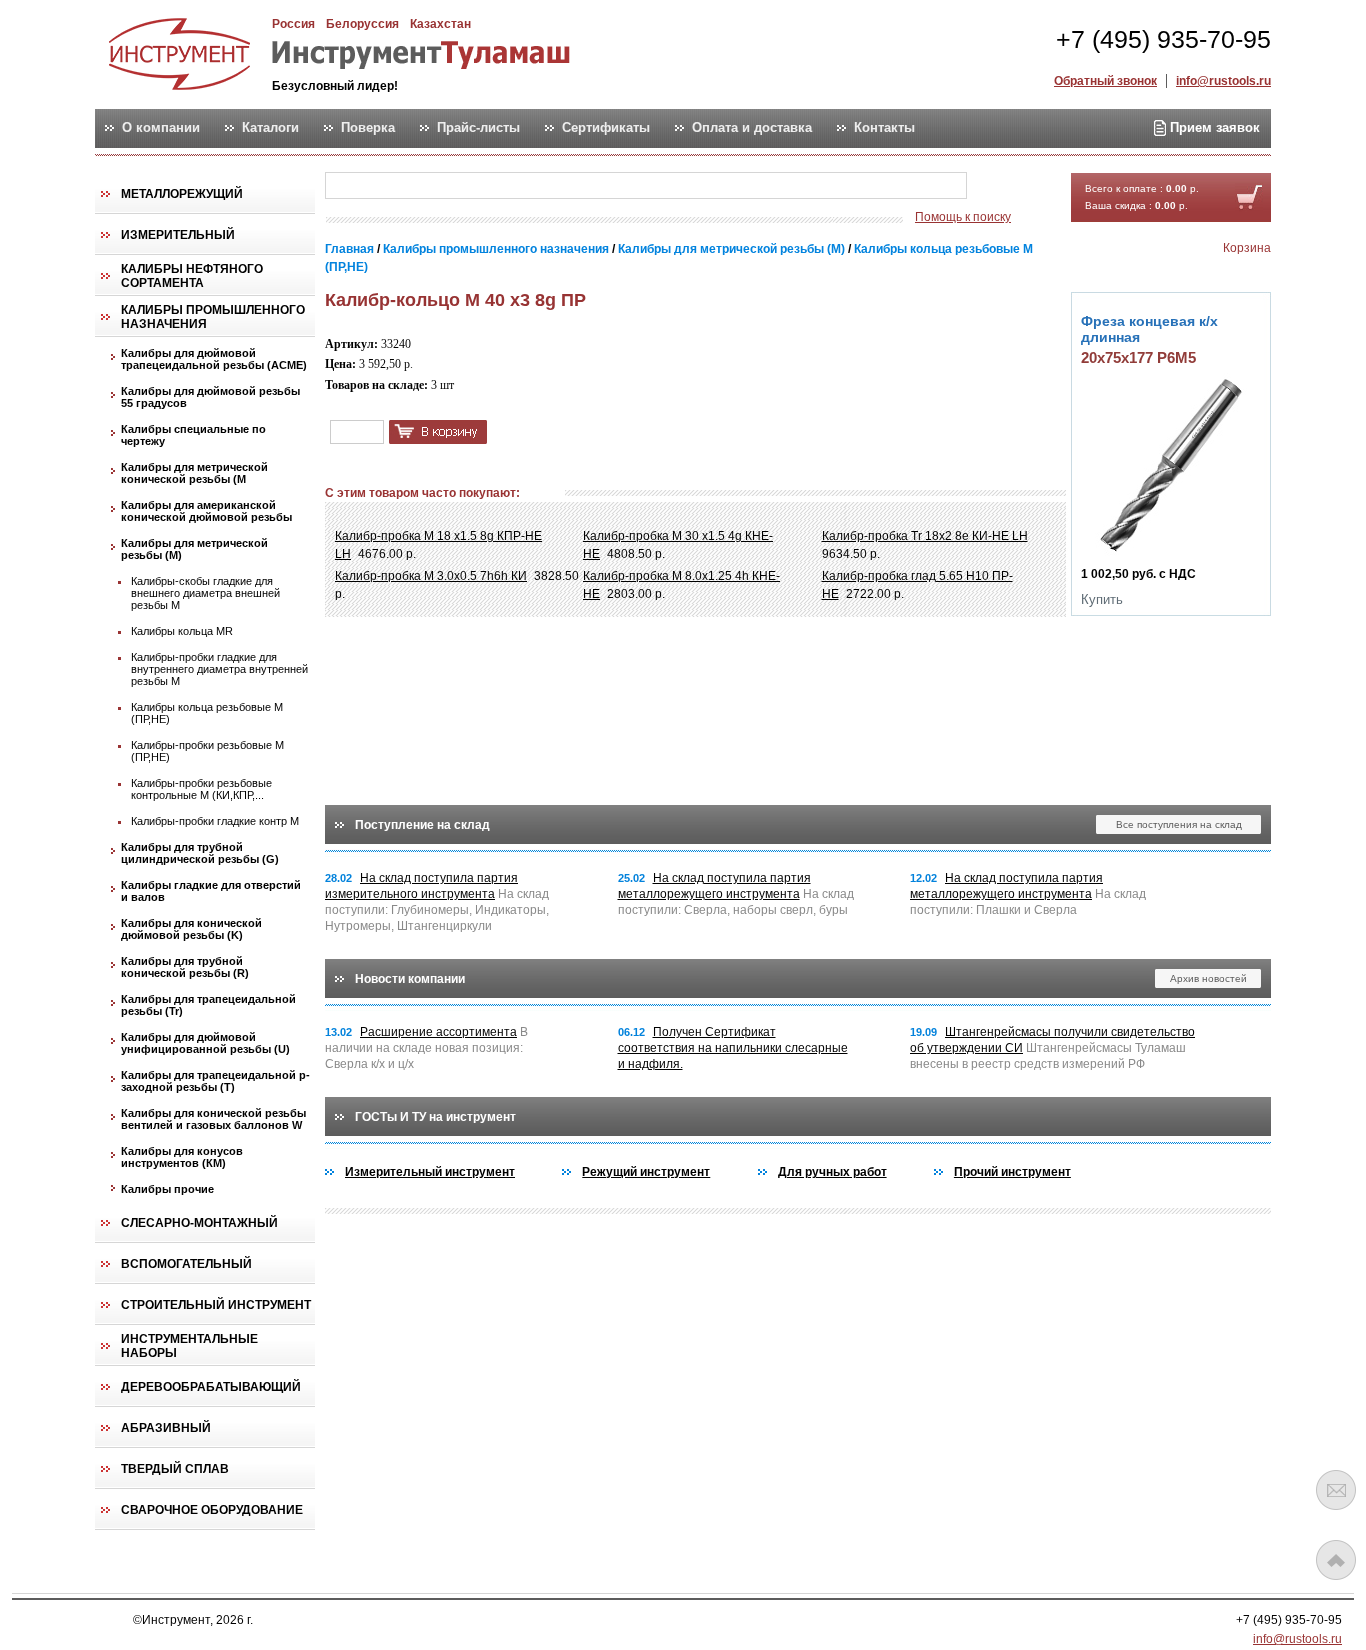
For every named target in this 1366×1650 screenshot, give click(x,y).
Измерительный (178, 235)
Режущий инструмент (646, 1172)
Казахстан (440, 24)
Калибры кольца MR (182, 631)
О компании (161, 128)
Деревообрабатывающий (211, 1387)
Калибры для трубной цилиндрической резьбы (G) (200, 853)
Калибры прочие (167, 1189)
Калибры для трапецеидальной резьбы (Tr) (208, 1005)
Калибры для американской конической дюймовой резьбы (206, 511)
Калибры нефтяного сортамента (192, 276)
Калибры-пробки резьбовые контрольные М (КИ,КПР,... (201, 789)
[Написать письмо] (1336, 1490)
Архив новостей (1208, 978)
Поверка (368, 128)
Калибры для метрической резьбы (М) (194, 549)
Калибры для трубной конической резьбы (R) (185, 967)
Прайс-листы (478, 128)
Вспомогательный (186, 1264)
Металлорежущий (182, 194)
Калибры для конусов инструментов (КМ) (182, 1157)
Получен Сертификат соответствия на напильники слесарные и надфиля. (733, 1048)
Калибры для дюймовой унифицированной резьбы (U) (205, 1043)
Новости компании (410, 979)
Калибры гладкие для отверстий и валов (211, 891)
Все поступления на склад (1179, 824)
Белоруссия (362, 24)
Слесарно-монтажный (199, 1223)
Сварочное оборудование (212, 1510)
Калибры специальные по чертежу (193, 435)
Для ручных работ (832, 1172)
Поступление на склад (422, 825)
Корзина (1247, 248)
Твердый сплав (175, 1469)
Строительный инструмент (216, 1305)
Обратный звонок (1105, 81)
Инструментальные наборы (189, 1346)
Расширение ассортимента (438, 1032)
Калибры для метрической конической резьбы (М (194, 473)
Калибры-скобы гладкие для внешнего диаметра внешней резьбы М (205, 593)
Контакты (884, 128)
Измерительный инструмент (430, 1172)
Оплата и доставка (752, 128)
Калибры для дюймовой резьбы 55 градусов (210, 397)
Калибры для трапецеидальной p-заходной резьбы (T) (215, 1081)
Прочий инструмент (1012, 1172)
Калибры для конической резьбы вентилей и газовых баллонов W (213, 1119)
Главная (349, 249)
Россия (293, 24)
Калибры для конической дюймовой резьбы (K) (191, 929)
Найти (1006, 186)
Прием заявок (1213, 127)
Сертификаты (606, 128)
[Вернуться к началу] (1336, 1560)
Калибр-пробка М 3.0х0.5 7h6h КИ (431, 576)
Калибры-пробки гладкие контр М (215, 821)
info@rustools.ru (1223, 81)
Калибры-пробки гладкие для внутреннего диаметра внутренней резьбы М (219, 669)
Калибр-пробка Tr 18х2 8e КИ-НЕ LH (925, 536)
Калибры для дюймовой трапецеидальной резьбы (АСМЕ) (214, 359)
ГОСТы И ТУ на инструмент (435, 1117)
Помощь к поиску (963, 217)
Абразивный (166, 1428)
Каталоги (270, 128)
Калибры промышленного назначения (213, 317)
